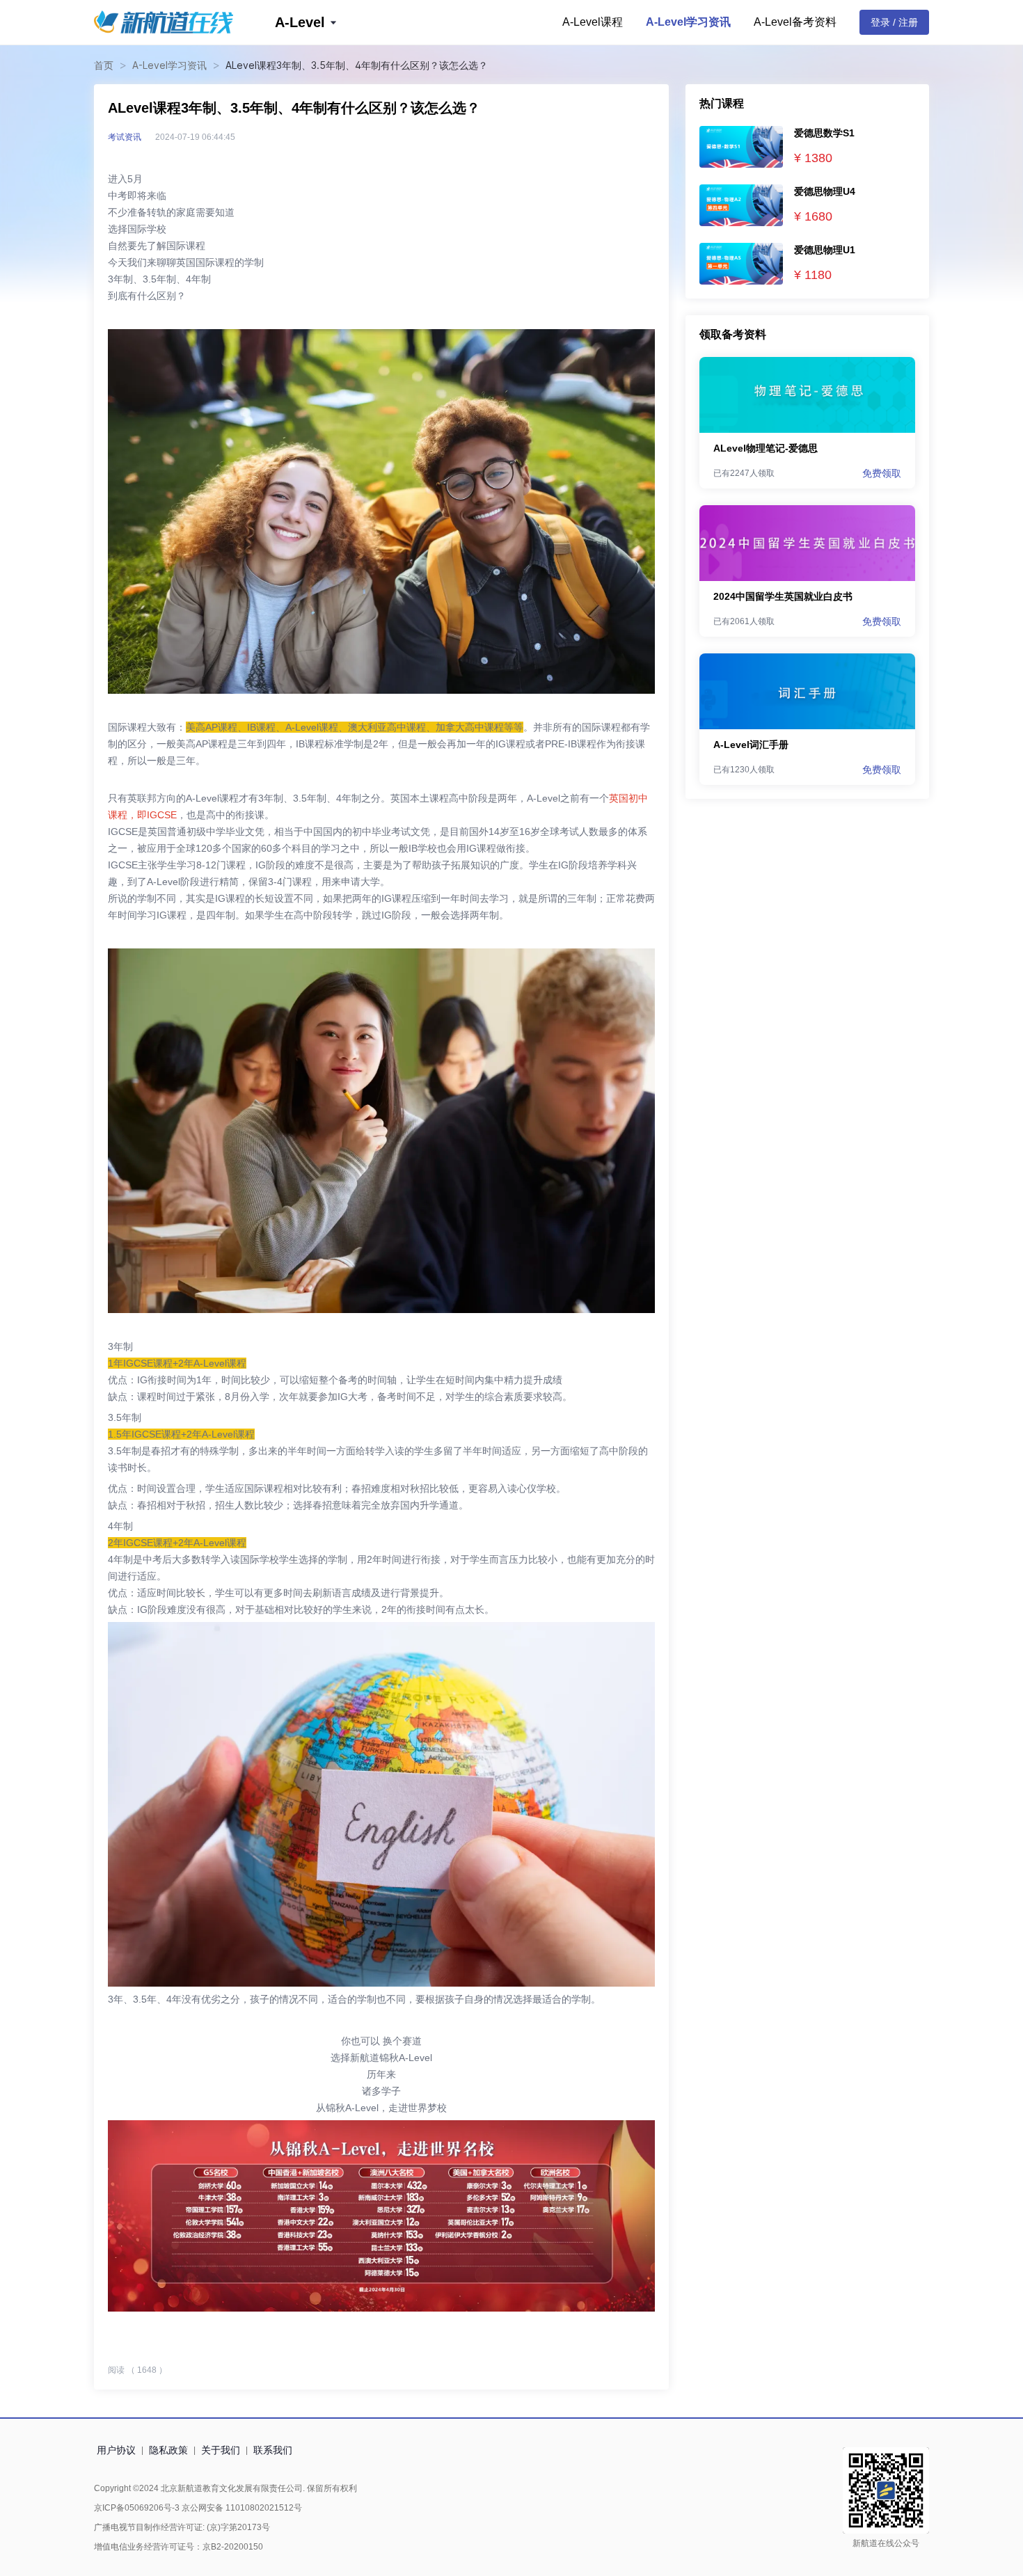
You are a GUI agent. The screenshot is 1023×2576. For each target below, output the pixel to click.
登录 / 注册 (894, 22)
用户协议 (116, 2450)
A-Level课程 (593, 22)
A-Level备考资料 (795, 22)
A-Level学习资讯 (688, 22)
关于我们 (221, 2450)
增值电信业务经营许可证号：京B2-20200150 (179, 2547)
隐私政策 (168, 2450)
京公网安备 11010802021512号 (241, 2508)
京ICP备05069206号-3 (137, 2508)
